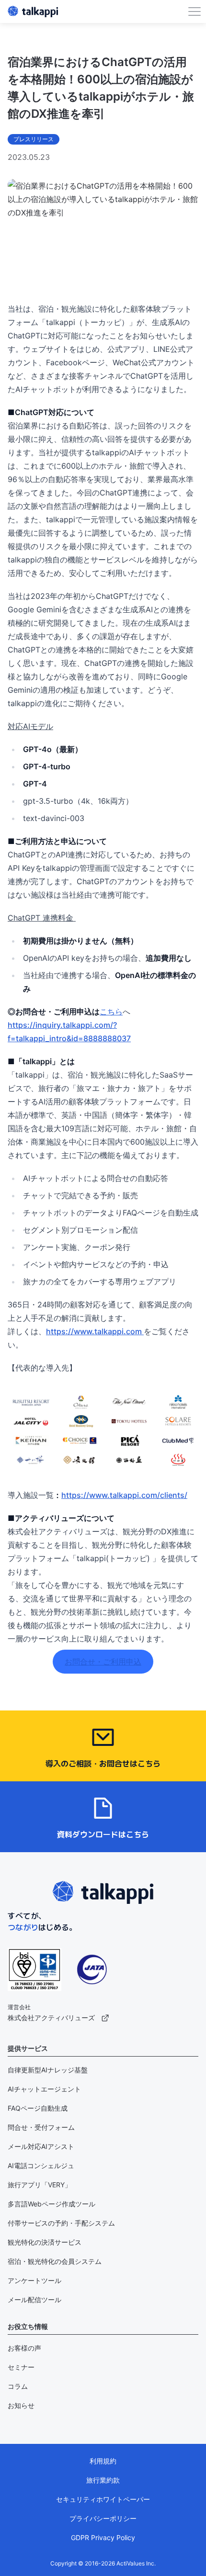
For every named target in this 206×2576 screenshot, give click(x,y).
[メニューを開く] (195, 11)
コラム (18, 2386)
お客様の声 (24, 2348)
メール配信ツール (34, 2300)
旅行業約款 (103, 2480)
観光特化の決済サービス (45, 2242)
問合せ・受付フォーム (41, 2127)
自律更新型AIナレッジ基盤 (48, 2070)
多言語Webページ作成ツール (51, 2204)
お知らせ (21, 2405)
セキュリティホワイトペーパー (103, 2499)
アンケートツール (34, 2280)
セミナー (21, 2367)
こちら (111, 1012)
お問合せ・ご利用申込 (103, 1662)
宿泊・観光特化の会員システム (55, 2261)
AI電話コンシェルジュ (41, 2165)
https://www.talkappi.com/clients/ (124, 1495)
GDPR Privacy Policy (103, 2537)
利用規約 (103, 2461)
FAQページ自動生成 (38, 2108)
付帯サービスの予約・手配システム (61, 2223)
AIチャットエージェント (44, 2089)
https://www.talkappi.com (95, 1331)
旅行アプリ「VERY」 (40, 2185)
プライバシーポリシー (103, 2518)
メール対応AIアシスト (41, 2146)
